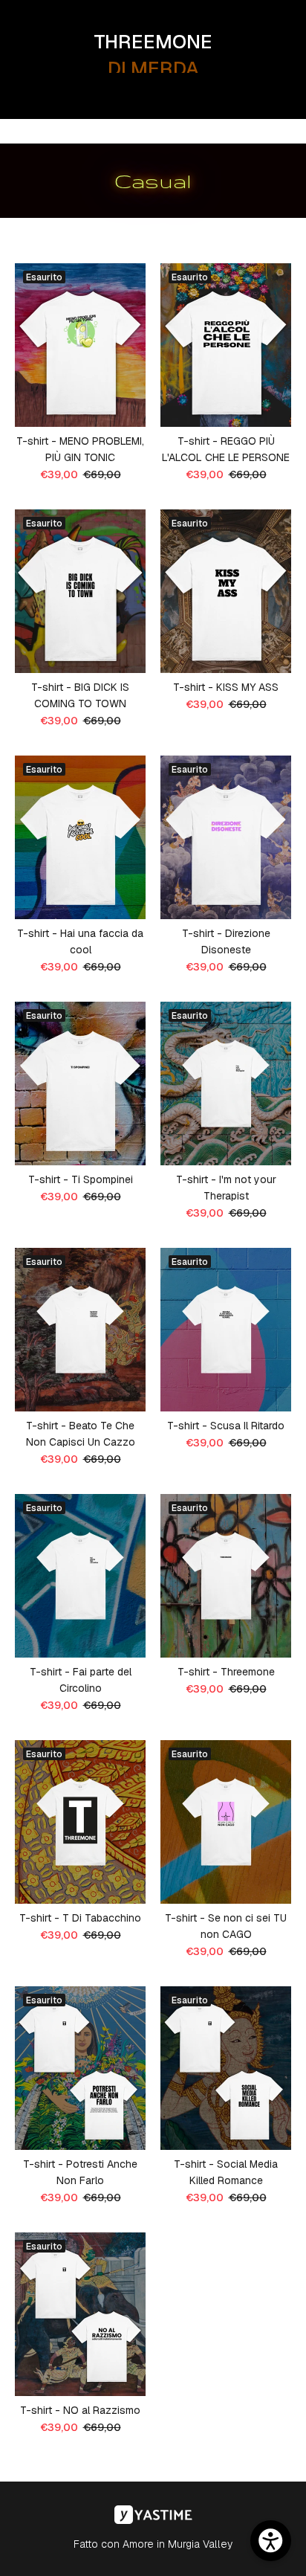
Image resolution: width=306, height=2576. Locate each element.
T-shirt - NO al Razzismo (80, 2410)
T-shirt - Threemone (226, 1672)
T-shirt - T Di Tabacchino (80, 1918)
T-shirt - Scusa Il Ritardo (226, 1426)
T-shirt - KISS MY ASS (226, 687)
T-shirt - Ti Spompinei (81, 1179)
